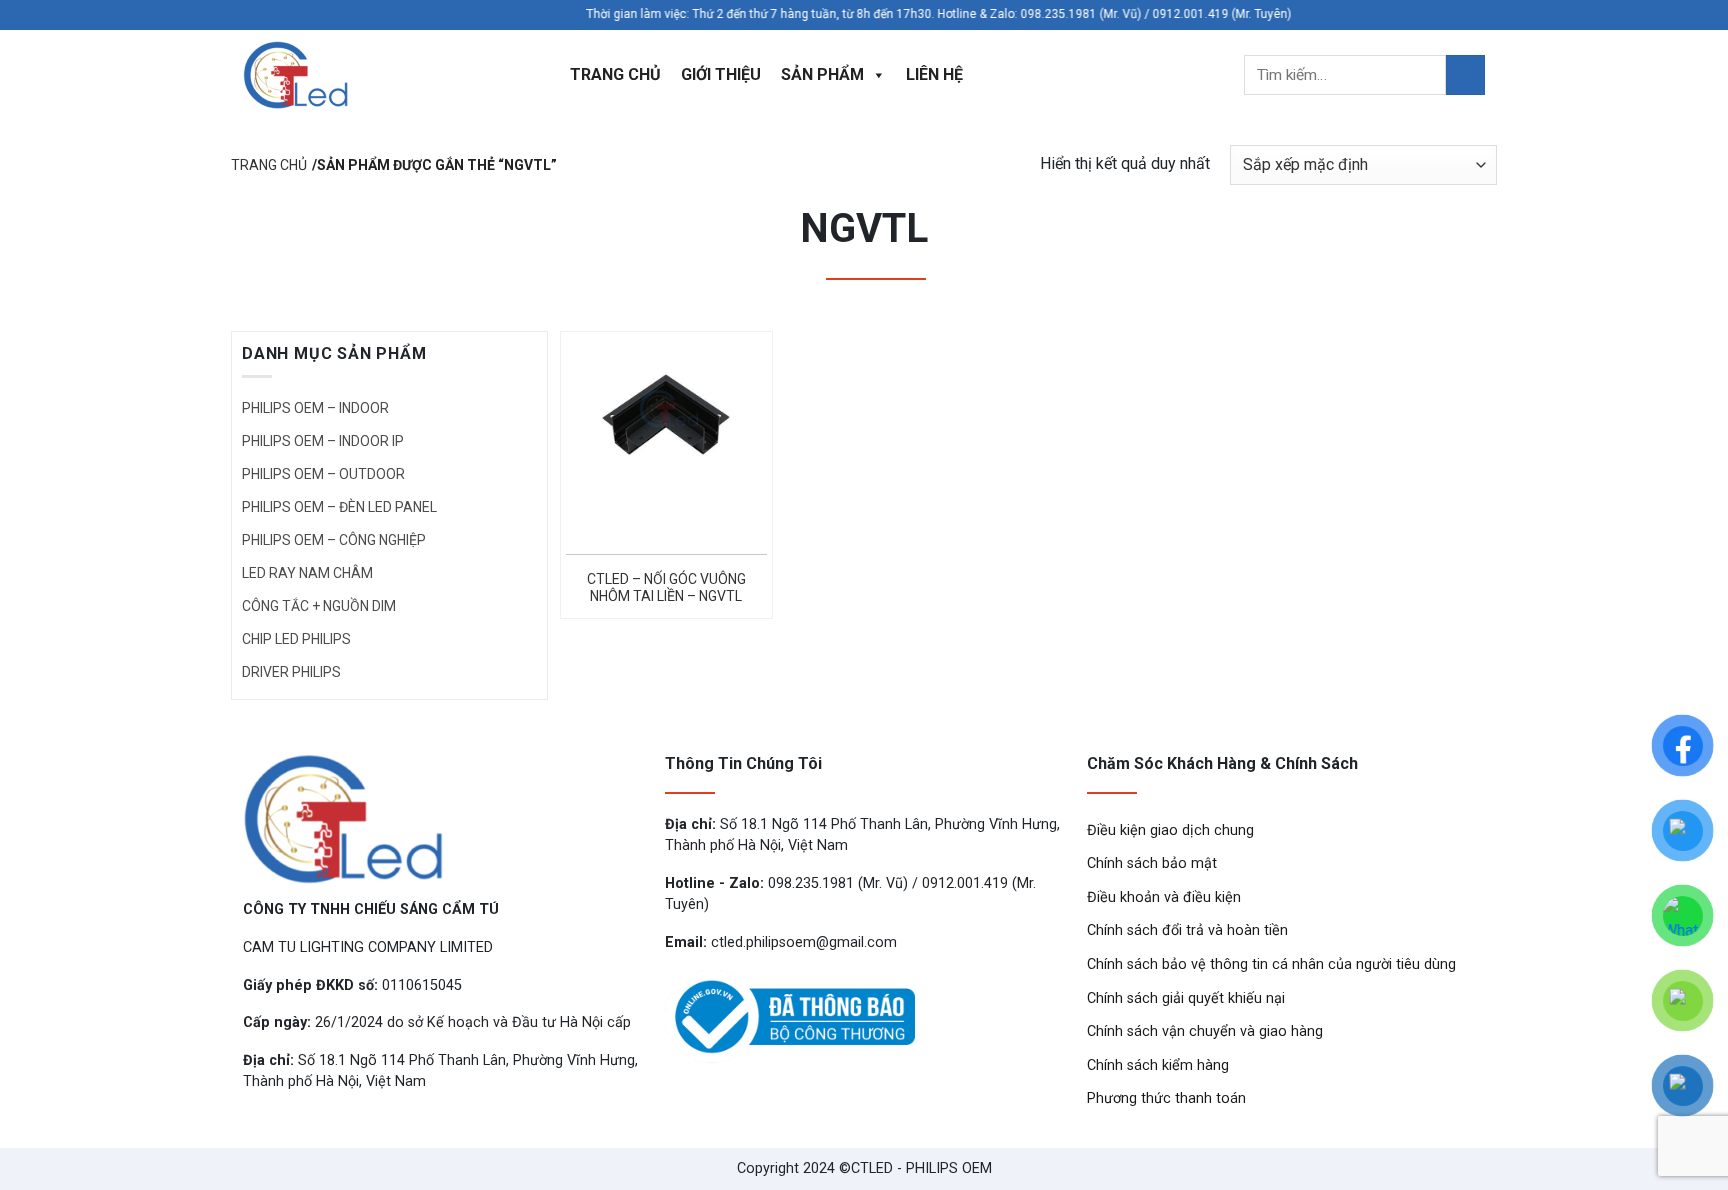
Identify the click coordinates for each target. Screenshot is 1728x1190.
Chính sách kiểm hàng (1158, 1065)
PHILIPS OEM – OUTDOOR (323, 474)
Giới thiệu (721, 74)
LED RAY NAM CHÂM (307, 573)
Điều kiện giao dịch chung (1170, 830)
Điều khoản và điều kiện (1164, 897)
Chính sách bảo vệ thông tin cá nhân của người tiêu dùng (1271, 964)
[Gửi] (1465, 74)
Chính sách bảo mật (1152, 863)
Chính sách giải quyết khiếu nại (1186, 998)
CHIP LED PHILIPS (296, 639)
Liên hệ (934, 74)
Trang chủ (615, 74)
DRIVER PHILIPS (291, 672)
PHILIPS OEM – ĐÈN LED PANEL (339, 507)
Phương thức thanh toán (1166, 1098)
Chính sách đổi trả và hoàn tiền (1187, 930)
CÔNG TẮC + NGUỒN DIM (319, 606)
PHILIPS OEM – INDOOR (315, 408)
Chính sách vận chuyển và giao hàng (1205, 1031)
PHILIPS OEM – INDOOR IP (323, 441)
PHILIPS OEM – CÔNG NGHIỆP (334, 540)
